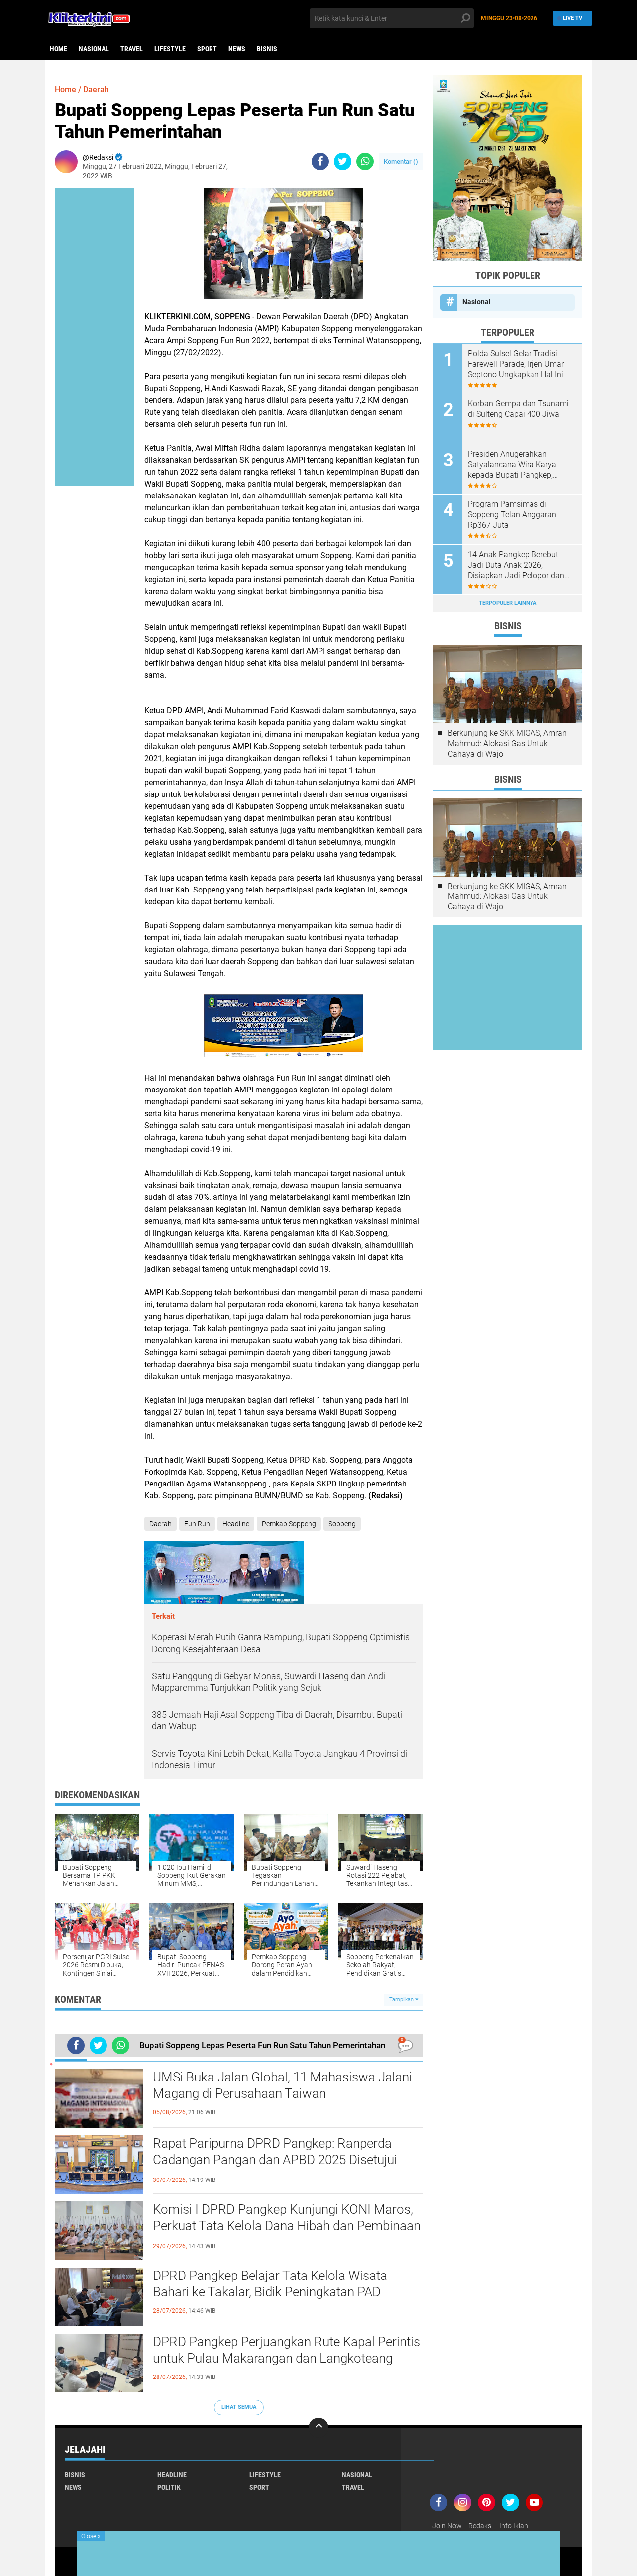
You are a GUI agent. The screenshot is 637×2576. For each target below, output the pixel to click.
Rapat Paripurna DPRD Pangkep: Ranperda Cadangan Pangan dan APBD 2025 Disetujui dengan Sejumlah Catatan (275, 2160)
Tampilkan (402, 2000)
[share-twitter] (343, 161)
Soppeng (342, 1524)
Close (91, 2536)
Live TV (573, 18)
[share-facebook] (320, 161)
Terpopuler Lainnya (508, 603)
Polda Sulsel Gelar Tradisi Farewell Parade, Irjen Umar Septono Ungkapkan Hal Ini (516, 364)
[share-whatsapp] (365, 161)
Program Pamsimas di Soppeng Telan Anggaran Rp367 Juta (512, 515)
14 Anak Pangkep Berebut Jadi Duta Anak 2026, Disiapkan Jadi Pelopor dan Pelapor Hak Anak (516, 565)
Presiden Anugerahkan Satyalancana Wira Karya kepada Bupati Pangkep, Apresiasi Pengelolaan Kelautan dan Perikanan (512, 465)
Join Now (447, 2526)
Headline (236, 1524)
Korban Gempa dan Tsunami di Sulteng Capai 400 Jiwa (518, 409)
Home (58, 49)
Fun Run (197, 1524)
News (237, 49)
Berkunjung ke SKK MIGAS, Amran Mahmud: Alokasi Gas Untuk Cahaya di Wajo (507, 743)
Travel (132, 49)
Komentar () (401, 161)
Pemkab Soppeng (289, 1524)
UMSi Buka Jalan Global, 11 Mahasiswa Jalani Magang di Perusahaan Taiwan (282, 2085)
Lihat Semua (239, 2407)
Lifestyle (170, 49)
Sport (207, 49)
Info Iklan (514, 2526)
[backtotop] (318, 2428)
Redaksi (480, 2526)
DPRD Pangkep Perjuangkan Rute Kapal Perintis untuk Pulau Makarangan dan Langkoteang (286, 2350)
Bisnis (267, 49)
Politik (169, 2487)
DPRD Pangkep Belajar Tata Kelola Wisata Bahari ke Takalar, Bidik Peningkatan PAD (270, 2284)
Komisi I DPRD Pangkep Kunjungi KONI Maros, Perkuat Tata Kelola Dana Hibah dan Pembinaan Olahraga (287, 2226)
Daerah (96, 89)
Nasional (94, 49)
